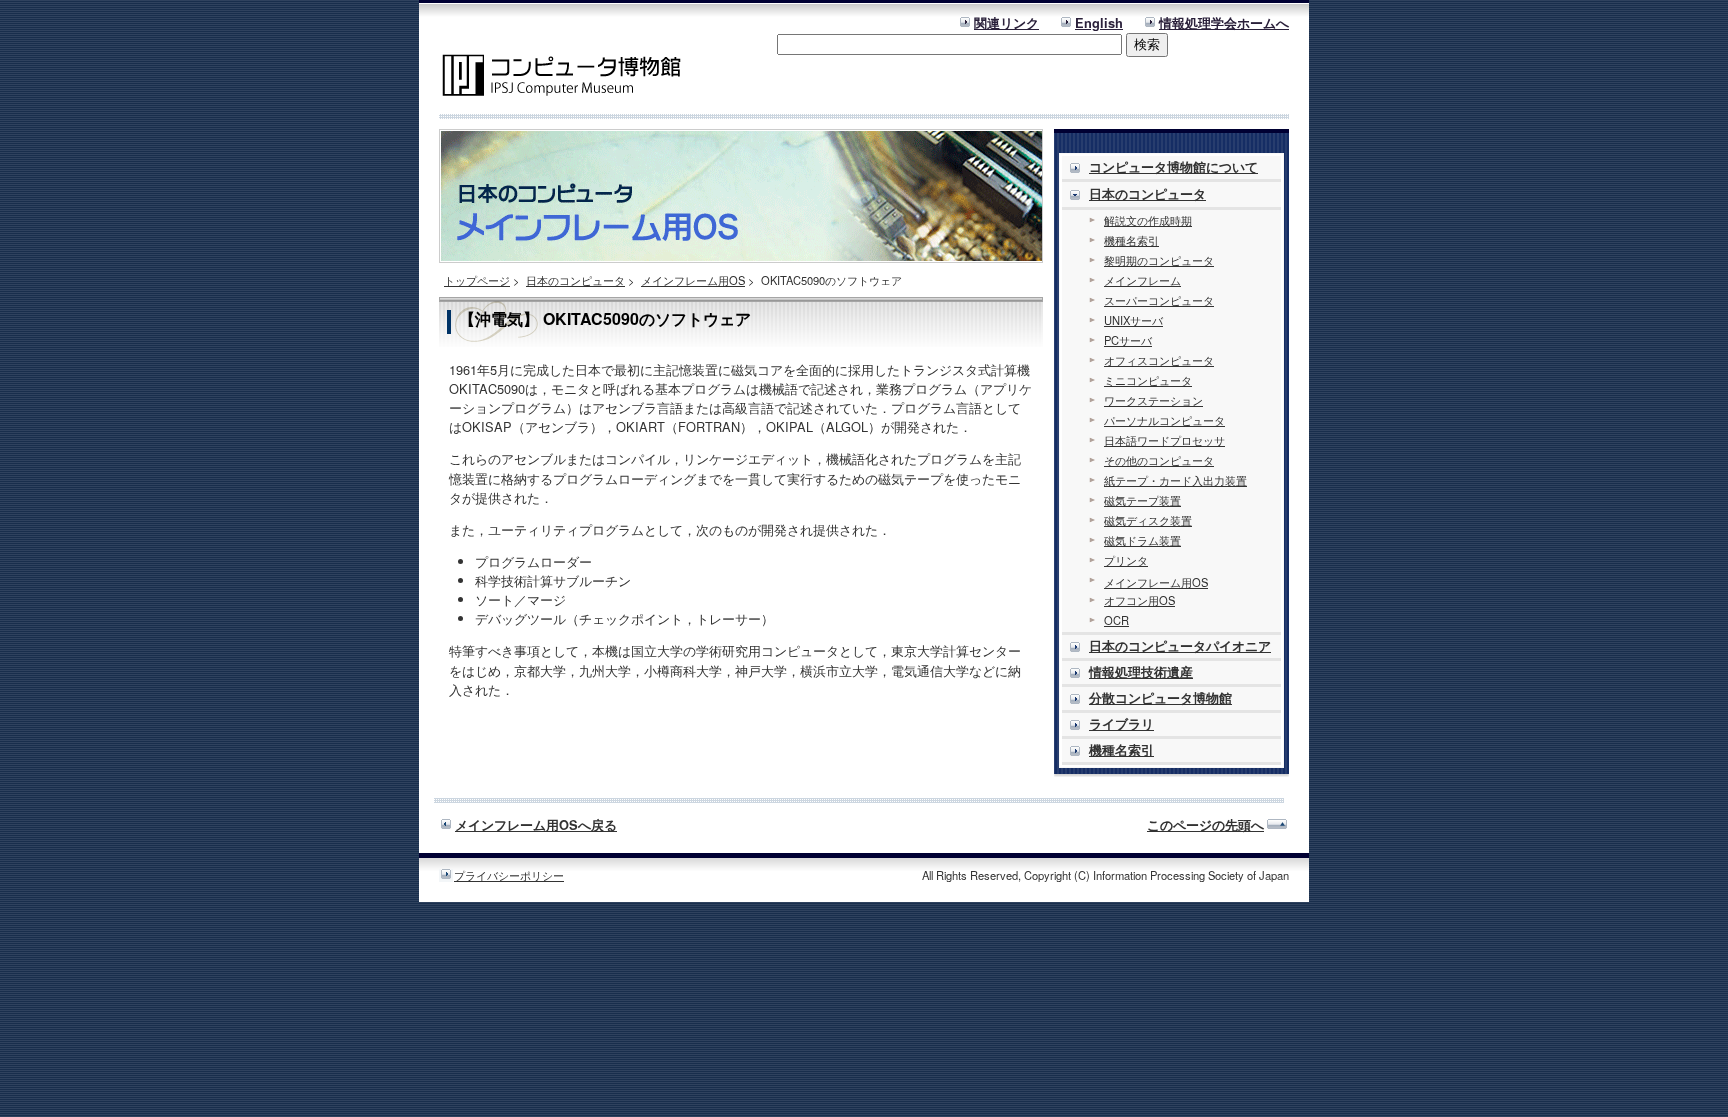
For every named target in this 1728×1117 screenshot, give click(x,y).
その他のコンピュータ (1159, 460)
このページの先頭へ (1205, 825)
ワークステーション (1153, 400)
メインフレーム (1142, 280)
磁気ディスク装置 (1148, 520)
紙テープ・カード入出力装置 (1175, 480)
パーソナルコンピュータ (1164, 420)
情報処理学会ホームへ (1224, 23)
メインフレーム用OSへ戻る (536, 825)
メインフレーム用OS (693, 280)
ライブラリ (1121, 724)
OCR (1116, 620)
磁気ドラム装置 (1142, 540)
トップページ (477, 280)
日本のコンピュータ (575, 280)
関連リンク (1006, 23)
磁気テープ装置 (1142, 500)
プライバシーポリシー (509, 875)
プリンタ (1126, 560)
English (1099, 23)
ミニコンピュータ (1148, 380)
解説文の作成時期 (1148, 220)
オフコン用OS (1139, 600)
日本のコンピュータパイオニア (1180, 646)
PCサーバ (1128, 340)
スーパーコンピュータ (1159, 300)
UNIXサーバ (1133, 320)
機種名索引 (1131, 240)
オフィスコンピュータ (1159, 360)
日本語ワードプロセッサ (1164, 440)
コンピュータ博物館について (1173, 167)
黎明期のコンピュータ (1159, 260)
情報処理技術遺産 (1141, 672)
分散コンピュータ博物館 (1160, 698)
